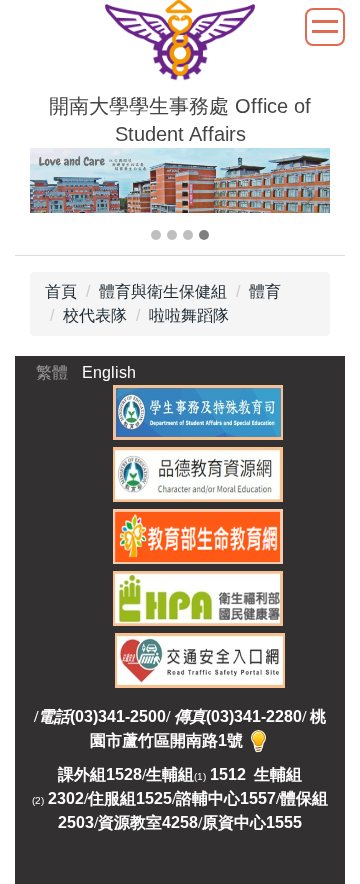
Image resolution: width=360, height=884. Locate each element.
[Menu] (325, 27)
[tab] (156, 235)
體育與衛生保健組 (163, 291)
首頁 (61, 291)
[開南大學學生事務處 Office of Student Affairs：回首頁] (180, 43)
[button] (55, 196)
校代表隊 (95, 315)
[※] (258, 740)
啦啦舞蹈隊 (189, 315)
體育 (265, 291)
